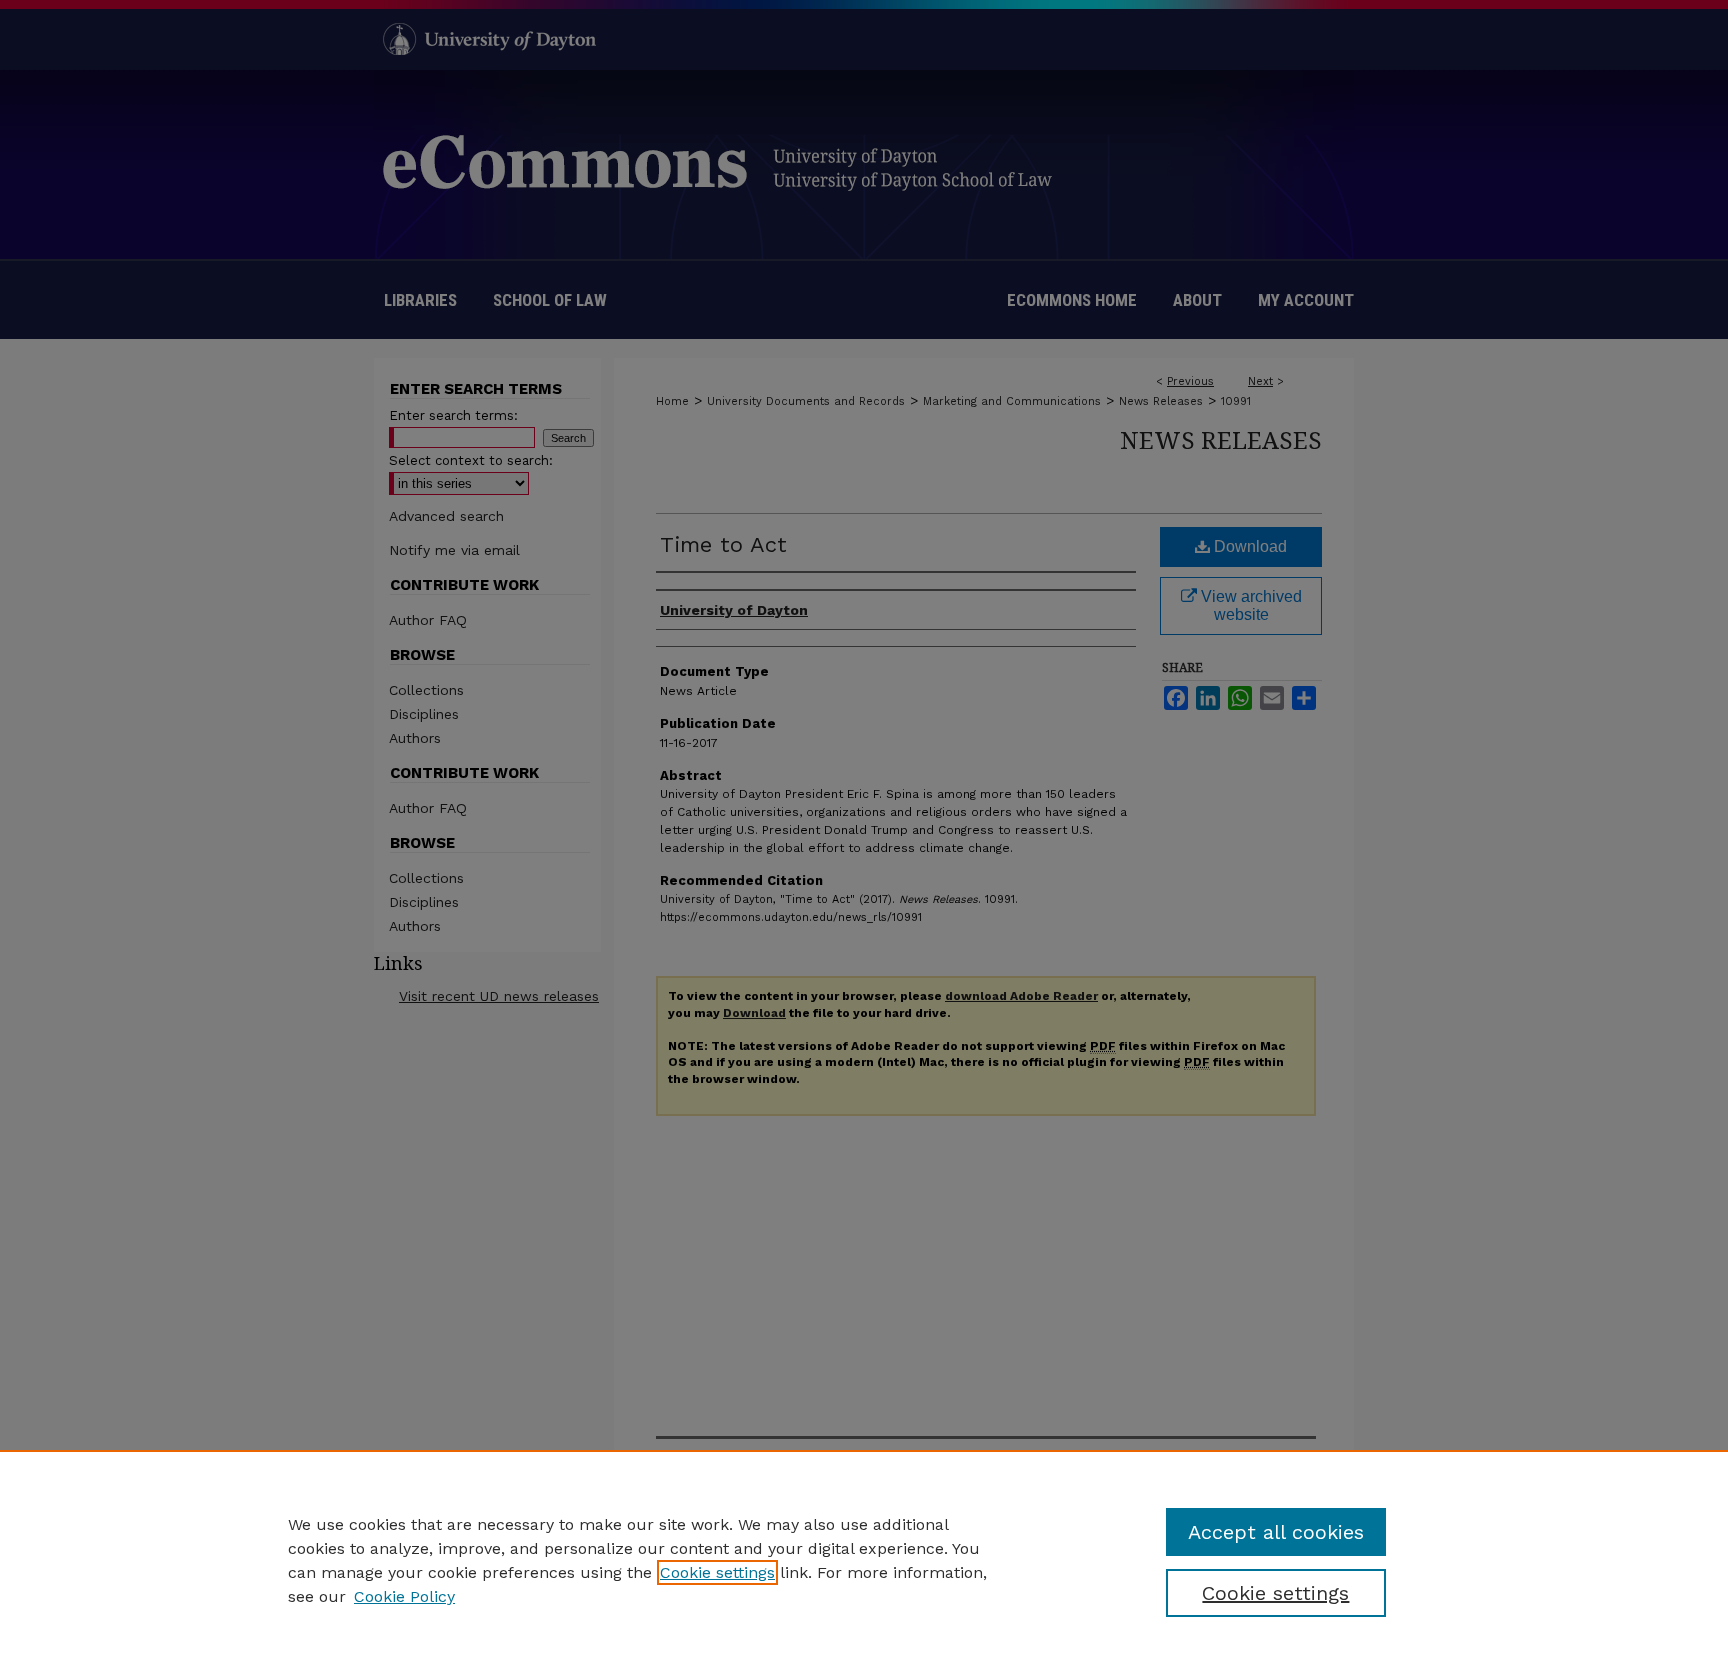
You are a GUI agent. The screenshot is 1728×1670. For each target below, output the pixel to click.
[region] (864, 1560)
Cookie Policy (404, 1596)
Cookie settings (717, 1572)
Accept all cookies (1276, 1532)
